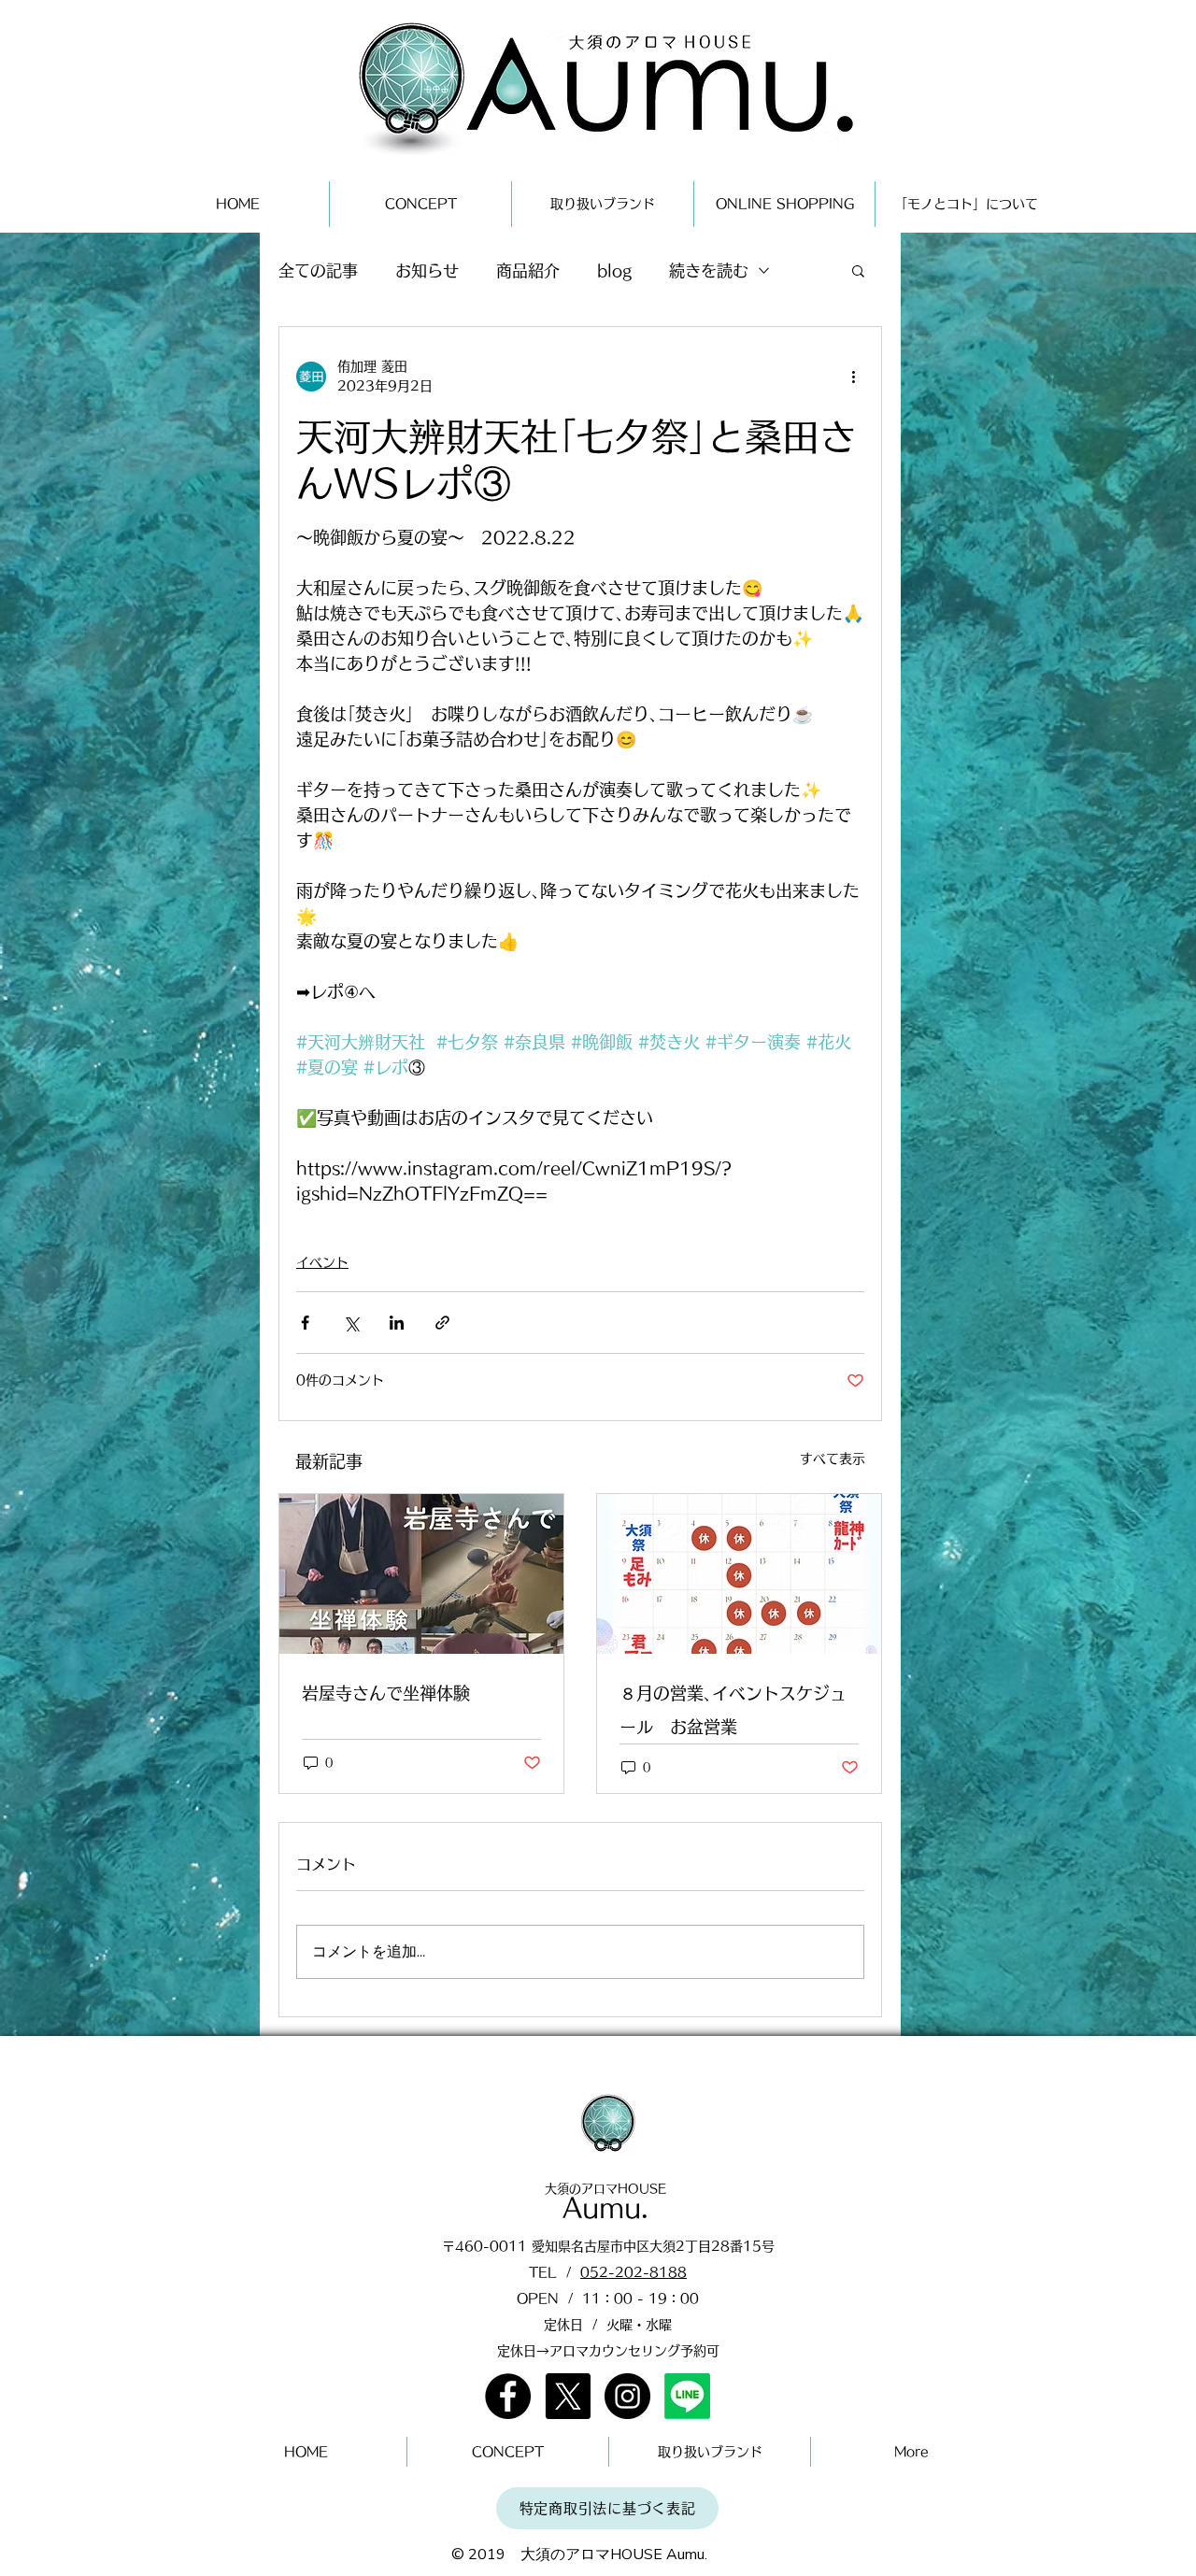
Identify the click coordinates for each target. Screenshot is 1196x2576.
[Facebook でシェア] (305, 1323)
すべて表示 (833, 1459)
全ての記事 (318, 270)
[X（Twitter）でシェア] (351, 1323)
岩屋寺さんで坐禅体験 (386, 1693)
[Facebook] (508, 2396)
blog (614, 270)
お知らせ (427, 270)
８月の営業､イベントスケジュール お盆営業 (733, 1710)
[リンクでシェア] (442, 1323)
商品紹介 (528, 270)
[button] (858, 270)
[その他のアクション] (853, 377)
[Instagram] (627, 2396)
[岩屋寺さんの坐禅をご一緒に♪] (421, 1574)
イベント (322, 1262)
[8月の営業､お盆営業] (739, 1574)
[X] (568, 2396)
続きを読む (709, 270)
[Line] (687, 2396)
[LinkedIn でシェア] (397, 1323)
